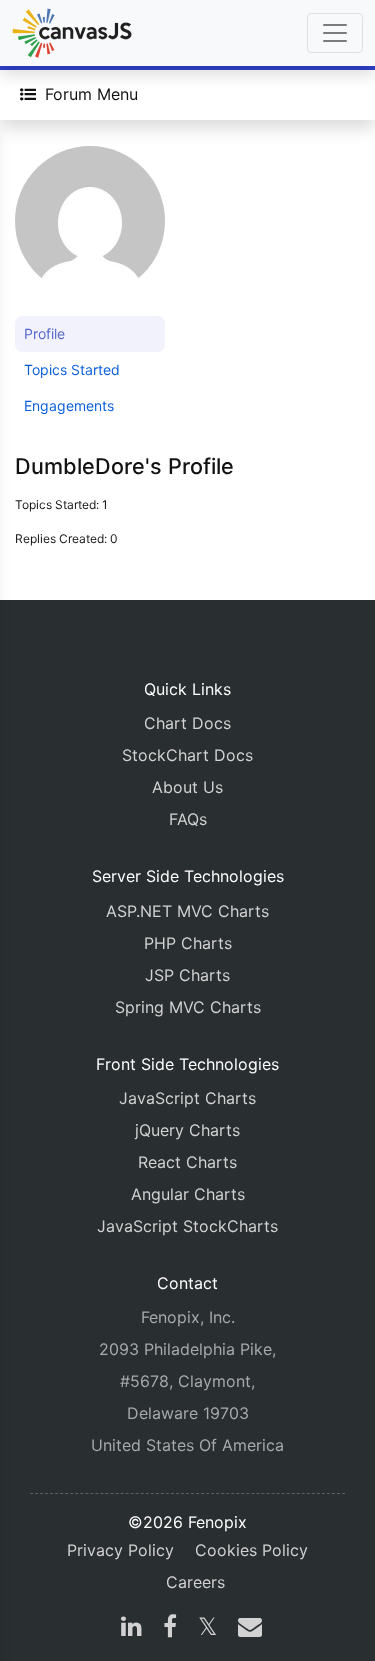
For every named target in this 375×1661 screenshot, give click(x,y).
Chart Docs (187, 723)
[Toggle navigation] (335, 33)
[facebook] (170, 1629)
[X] (207, 1629)
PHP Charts (188, 943)
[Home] (72, 33)
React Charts (187, 1162)
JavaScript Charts (187, 1098)
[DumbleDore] (90, 229)
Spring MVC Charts (188, 1007)
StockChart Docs (187, 755)
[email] (246, 1629)
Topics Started (72, 369)
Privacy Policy (120, 1550)
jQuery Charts (187, 1130)
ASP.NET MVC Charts (187, 911)
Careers (195, 1582)
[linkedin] (131, 1629)
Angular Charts (188, 1194)
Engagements (69, 405)
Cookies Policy (251, 1550)
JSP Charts (187, 975)
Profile (44, 333)
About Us (187, 787)
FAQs (188, 819)
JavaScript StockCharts (187, 1226)
